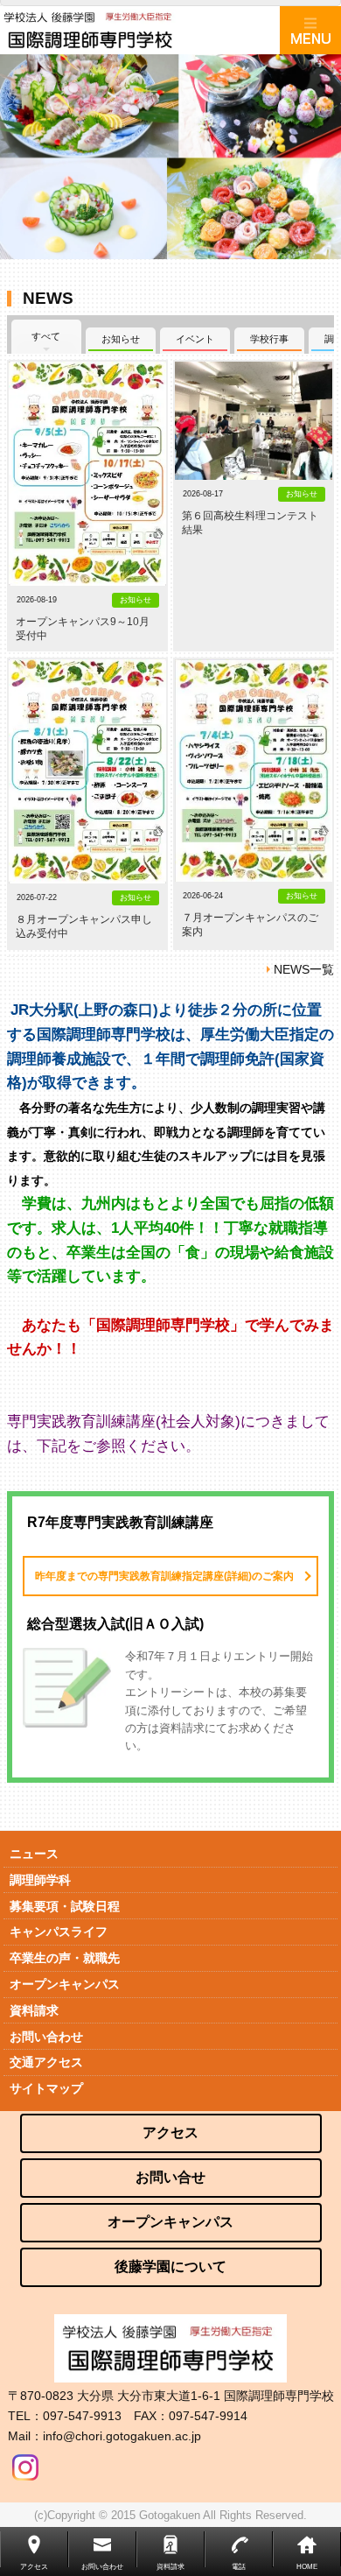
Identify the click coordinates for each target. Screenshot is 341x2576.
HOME (307, 2567)
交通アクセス (46, 2062)
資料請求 (34, 2010)
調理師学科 (40, 1880)
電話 (239, 2567)
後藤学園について (170, 2266)
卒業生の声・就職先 (65, 1958)
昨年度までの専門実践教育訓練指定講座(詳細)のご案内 (164, 1576)
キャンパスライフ (59, 1932)
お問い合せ (170, 2177)
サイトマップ (46, 2088)
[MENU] (310, 30)
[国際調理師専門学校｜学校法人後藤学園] (140, 31)
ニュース (34, 1854)
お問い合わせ (46, 2037)
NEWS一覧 (304, 969)
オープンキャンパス (65, 1984)
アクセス (170, 2133)
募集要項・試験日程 (65, 1906)
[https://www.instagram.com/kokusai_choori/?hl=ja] (25, 2463)
